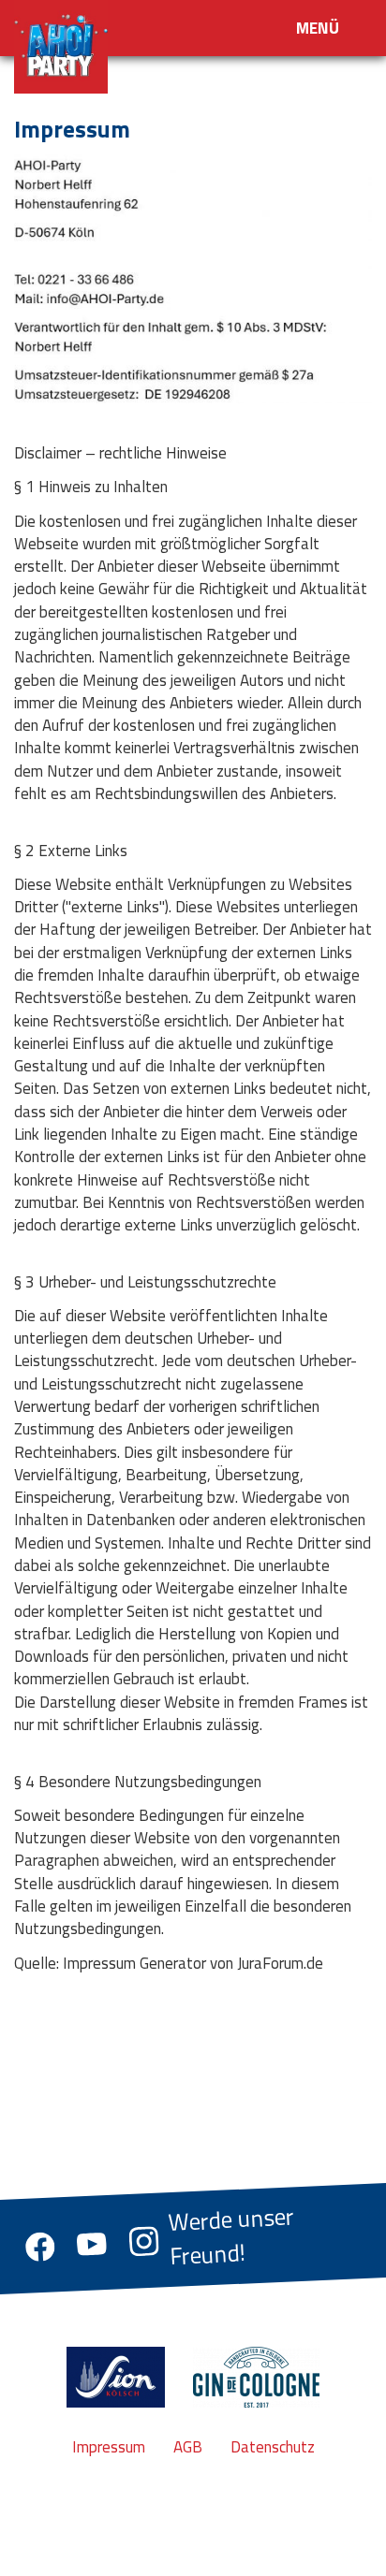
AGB (188, 2447)
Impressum (109, 2447)
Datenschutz (273, 2447)
